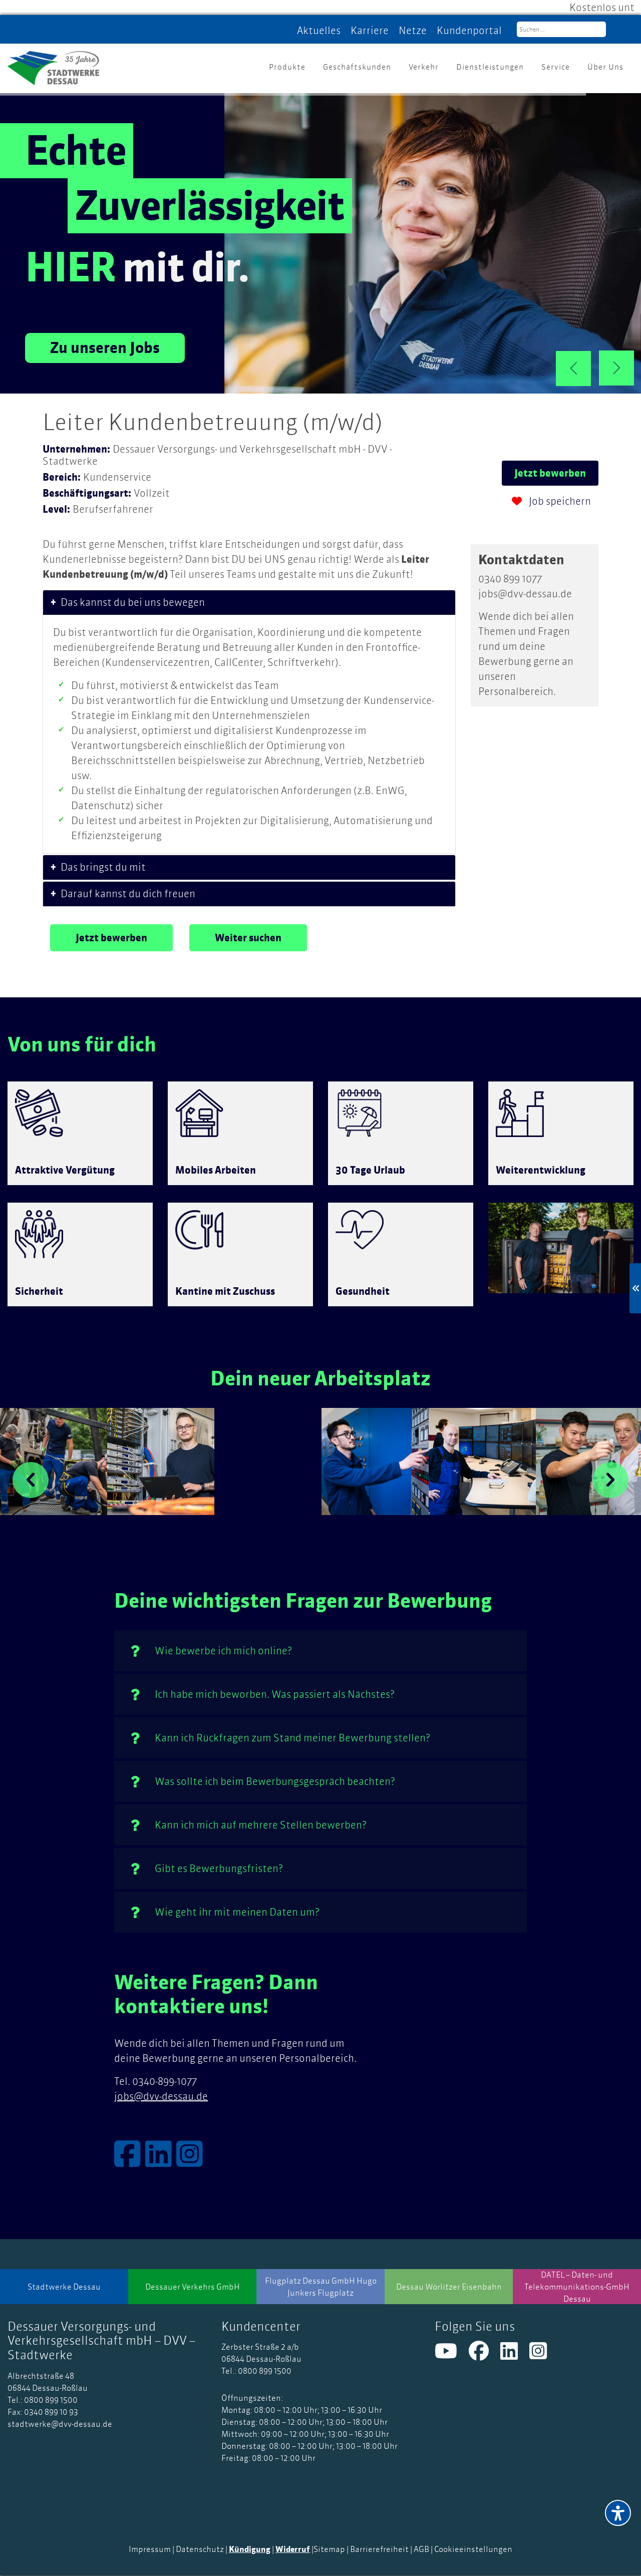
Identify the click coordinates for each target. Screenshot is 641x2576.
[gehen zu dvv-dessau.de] (53, 64)
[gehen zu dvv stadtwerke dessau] (161, 2161)
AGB (421, 2549)
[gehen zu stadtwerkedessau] (130, 2161)
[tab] (249, 603)
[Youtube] (452, 2355)
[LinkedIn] (515, 2355)
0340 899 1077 (510, 579)
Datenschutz (200, 2549)
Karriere (370, 30)
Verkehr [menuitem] (424, 67)
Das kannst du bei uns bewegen (133, 602)
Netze (413, 30)
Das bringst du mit (103, 867)
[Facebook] (485, 2355)
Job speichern (559, 501)
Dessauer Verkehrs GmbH (193, 2287)
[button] (31, 1480)
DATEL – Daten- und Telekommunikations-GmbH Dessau (577, 2287)
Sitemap (329, 2549)
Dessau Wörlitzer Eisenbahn (449, 2287)
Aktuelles (319, 30)
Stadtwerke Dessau (64, 2287)
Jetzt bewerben (550, 473)
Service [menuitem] (556, 67)
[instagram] (543, 2355)
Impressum (150, 2549)
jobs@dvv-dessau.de (525, 594)
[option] (54, 1461)
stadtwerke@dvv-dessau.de (60, 2424)
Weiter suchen (248, 938)
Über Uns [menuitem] (605, 67)
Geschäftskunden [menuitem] (357, 67)
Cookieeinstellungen (473, 2549)
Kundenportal (469, 30)
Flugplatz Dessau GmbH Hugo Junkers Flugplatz (321, 2287)
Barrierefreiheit (379, 2549)
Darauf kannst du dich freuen (128, 893)
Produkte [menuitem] (287, 67)
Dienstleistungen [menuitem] (490, 67)
